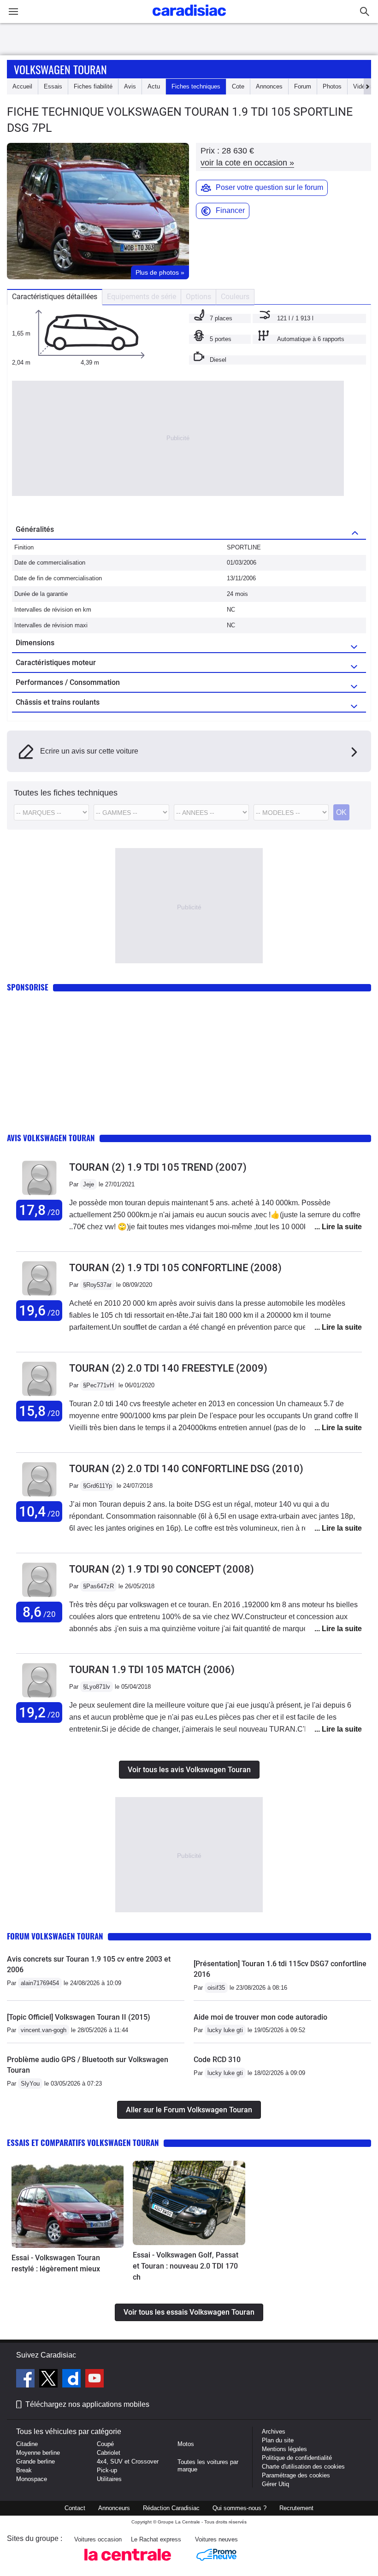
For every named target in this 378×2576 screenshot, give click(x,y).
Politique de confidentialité (297, 2458)
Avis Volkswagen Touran (51, 1138)
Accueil (22, 86)
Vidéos (362, 86)
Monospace (32, 2479)
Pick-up (107, 2470)
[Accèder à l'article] (68, 2204)
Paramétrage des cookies (296, 2475)
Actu (154, 86)
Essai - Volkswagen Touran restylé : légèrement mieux (56, 2263)
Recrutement (296, 2508)
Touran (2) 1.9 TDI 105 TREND (158, 1167)
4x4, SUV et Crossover (128, 2461)
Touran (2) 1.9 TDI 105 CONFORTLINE (175, 1268)
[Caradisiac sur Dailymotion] (73, 2380)
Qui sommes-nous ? (239, 2508)
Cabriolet (109, 2453)
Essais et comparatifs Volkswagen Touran (83, 2143)
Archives (274, 2432)
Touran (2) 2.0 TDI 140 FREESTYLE (168, 1368)
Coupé (105, 2444)
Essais (53, 86)
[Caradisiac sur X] (50, 2380)
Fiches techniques (196, 86)
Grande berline (35, 2461)
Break (24, 2470)
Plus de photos (160, 272)
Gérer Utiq (275, 2484)
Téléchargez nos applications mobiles (87, 2404)
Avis (130, 86)
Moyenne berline (38, 2453)
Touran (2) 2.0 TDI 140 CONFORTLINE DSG (186, 1469)
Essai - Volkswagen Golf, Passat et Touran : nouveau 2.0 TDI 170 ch (186, 2266)
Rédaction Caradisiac (171, 2508)
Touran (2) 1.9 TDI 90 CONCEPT (162, 1569)
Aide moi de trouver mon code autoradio (260, 2017)
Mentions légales (284, 2449)
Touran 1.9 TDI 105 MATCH (152, 1670)
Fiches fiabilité (93, 86)
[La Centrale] (128, 2563)
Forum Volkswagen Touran (55, 1936)
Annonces (269, 86)
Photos (332, 86)
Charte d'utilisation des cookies (303, 2467)
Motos (186, 2444)
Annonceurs (114, 2508)
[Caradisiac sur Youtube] (94, 2380)
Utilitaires (109, 2479)
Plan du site (278, 2440)
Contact (75, 2508)
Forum (303, 86)
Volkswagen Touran (60, 69)
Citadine (27, 2444)
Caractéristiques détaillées (55, 297)
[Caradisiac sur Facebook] (27, 2380)
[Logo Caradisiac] (189, 19)
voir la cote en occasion (247, 163)
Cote (238, 86)
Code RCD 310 (217, 2060)
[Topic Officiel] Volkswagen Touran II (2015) (79, 2017)
